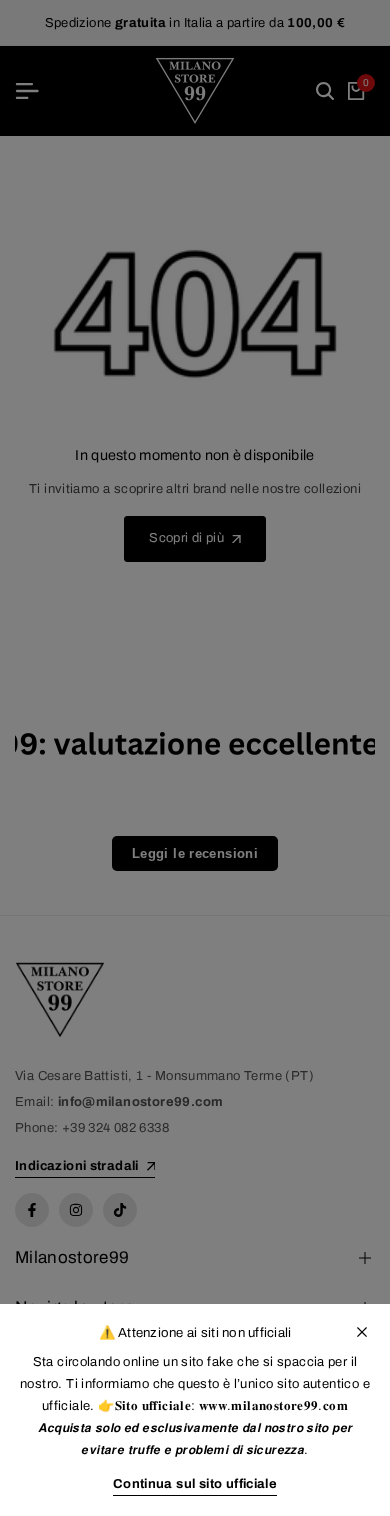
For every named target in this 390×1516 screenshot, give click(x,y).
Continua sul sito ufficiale (195, 1484)
